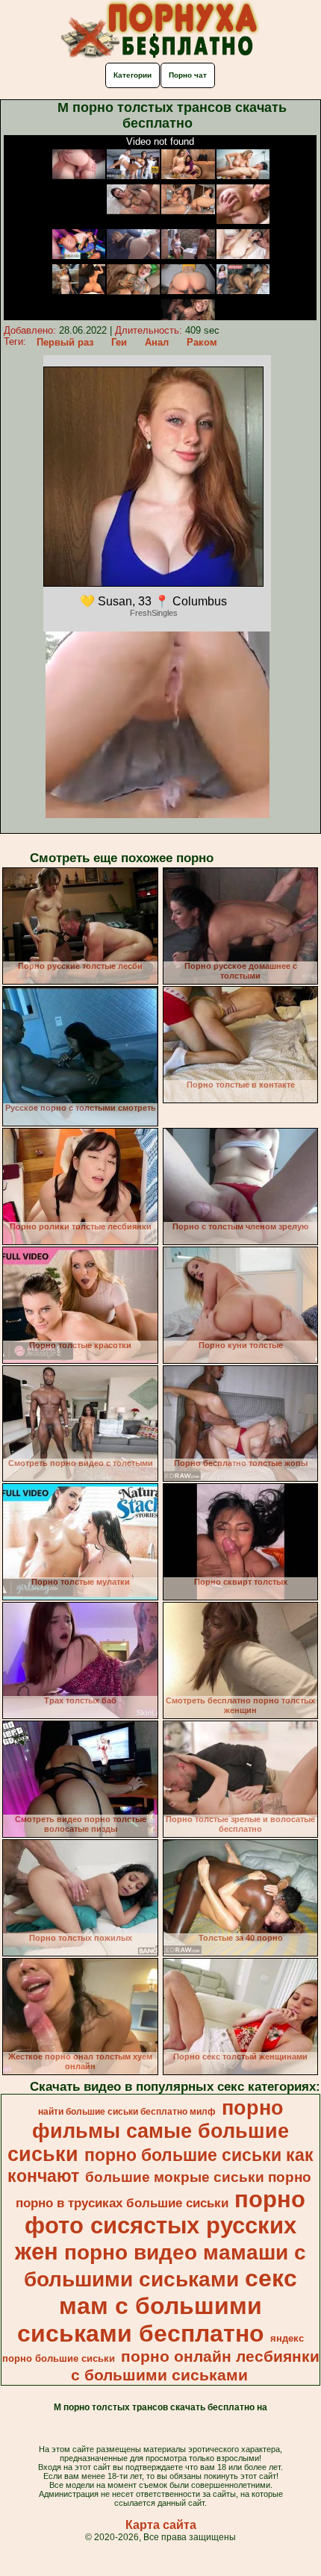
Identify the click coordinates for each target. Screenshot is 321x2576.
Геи (119, 342)
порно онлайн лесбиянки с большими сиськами (195, 2366)
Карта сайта (161, 2525)
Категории (133, 75)
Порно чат (188, 75)
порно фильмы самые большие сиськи (148, 2131)
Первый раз (65, 342)
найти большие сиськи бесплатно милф (127, 2112)
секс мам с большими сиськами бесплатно (157, 2306)
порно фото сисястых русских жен (160, 2225)
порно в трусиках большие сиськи (122, 2203)
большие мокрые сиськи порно (198, 2177)
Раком (202, 342)
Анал (157, 342)
